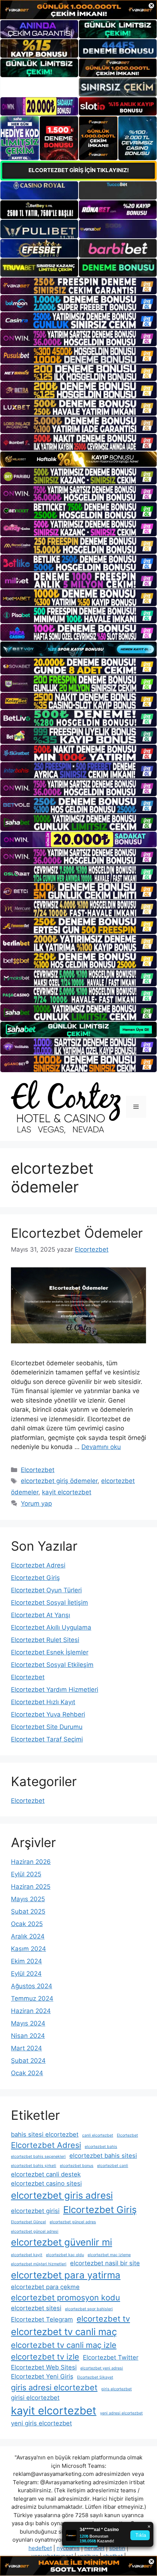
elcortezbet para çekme (45, 2287)
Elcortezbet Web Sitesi (44, 2367)
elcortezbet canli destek (46, 2174)
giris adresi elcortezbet (54, 2387)
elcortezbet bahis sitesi (103, 2156)
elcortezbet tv (103, 2319)
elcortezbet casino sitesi (46, 2183)
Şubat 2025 (28, 1911)
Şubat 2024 (28, 2061)
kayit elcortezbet (67, 1492)
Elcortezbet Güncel (28, 2222)
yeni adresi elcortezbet (121, 2413)
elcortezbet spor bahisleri (89, 2309)
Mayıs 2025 (28, 1899)
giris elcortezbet (116, 2389)
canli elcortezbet (98, 2135)
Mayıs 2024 (28, 2023)
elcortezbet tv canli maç (64, 2332)
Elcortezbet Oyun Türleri (46, 1590)
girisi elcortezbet (35, 2398)
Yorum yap (36, 1503)
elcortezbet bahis (101, 2147)
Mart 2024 (26, 2048)
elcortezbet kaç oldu (65, 2255)
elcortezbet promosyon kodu (66, 2297)
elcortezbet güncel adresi (35, 2231)
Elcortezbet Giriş (35, 1578)
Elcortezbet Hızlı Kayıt (43, 1702)
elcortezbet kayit (27, 2255)
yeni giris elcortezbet (41, 2423)
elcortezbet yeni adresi (102, 2368)
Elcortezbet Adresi (38, 1565)
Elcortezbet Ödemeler (77, 1233)
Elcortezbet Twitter (111, 2357)
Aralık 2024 (28, 1936)
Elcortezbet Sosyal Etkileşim (52, 1665)
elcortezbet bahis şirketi (34, 2166)
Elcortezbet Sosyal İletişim (49, 1603)
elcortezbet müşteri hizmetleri (39, 2264)
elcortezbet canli (113, 2166)
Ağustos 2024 (32, 1986)
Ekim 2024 (26, 1961)
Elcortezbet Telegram (42, 2319)
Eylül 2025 (26, 1874)
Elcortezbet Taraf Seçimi (47, 1739)
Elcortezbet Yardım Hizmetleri (55, 1690)
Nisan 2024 (28, 2036)
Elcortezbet (38, 1470)
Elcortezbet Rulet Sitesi (45, 1640)
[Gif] (78, 459)
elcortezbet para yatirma (66, 2275)
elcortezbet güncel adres (73, 2222)
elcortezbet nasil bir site (105, 2263)
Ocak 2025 (27, 1924)
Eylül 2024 (26, 1974)
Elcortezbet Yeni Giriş (42, 2376)
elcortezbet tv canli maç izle (64, 2345)
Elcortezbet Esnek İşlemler (50, 1652)
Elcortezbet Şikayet (95, 2377)
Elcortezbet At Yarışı (41, 1615)
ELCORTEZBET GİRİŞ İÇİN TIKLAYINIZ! (79, 170)
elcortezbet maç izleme (109, 2255)
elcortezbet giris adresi (62, 2195)
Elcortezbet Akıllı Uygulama (51, 1627)
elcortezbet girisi (35, 2211)
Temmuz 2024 (32, 1998)
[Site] (78, 286)
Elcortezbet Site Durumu (47, 1727)
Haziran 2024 (31, 2011)
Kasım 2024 (28, 1949)
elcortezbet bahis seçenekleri (38, 2157)
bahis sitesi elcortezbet (45, 2134)
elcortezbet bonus (77, 2166)
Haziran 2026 (31, 1862)
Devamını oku (101, 1447)
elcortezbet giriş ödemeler (59, 1481)
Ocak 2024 (27, 2073)
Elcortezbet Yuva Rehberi (48, 1714)
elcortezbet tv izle (45, 2357)
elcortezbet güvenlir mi (62, 2242)
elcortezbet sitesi (36, 2308)
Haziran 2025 (31, 1887)
